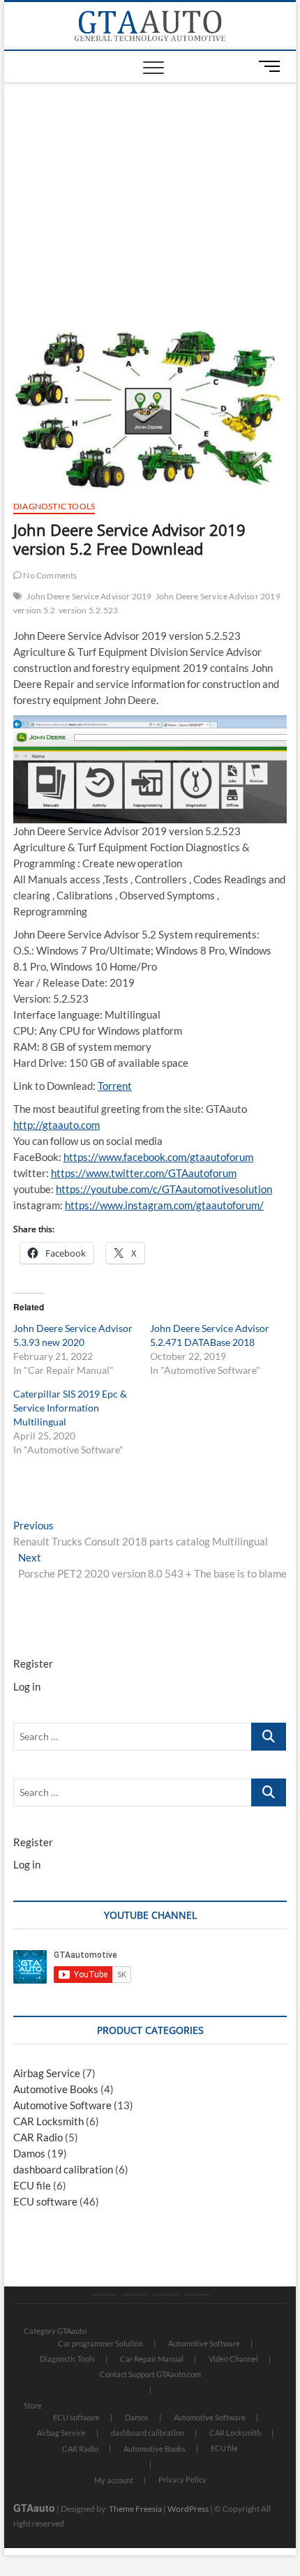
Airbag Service (47, 2073)
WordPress (188, 2509)
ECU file (32, 2185)
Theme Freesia (135, 2509)
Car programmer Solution (100, 2343)
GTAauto (34, 2508)
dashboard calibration (63, 2169)
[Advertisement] (150, 188)
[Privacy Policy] (197, 2295)
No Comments (49, 575)
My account (114, 2480)
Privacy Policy (182, 2479)
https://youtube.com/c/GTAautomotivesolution (164, 1189)
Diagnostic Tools (54, 506)
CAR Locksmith (48, 2121)
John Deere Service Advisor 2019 (89, 596)
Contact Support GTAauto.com (150, 2374)
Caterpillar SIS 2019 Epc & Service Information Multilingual (70, 1408)
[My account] (166, 2295)
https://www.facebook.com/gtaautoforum (158, 1157)
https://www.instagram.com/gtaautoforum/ (164, 1205)
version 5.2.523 (88, 610)
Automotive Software (62, 2105)
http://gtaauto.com (57, 1125)
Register (33, 1663)
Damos (29, 2153)
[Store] (134, 2295)
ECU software (45, 2201)
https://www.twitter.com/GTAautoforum (144, 1173)
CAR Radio (38, 2137)
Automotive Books (56, 2089)
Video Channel (233, 2359)
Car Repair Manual (152, 2359)
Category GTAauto (55, 2331)
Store (33, 2405)
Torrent (115, 1086)
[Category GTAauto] (103, 2295)
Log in (27, 1686)
